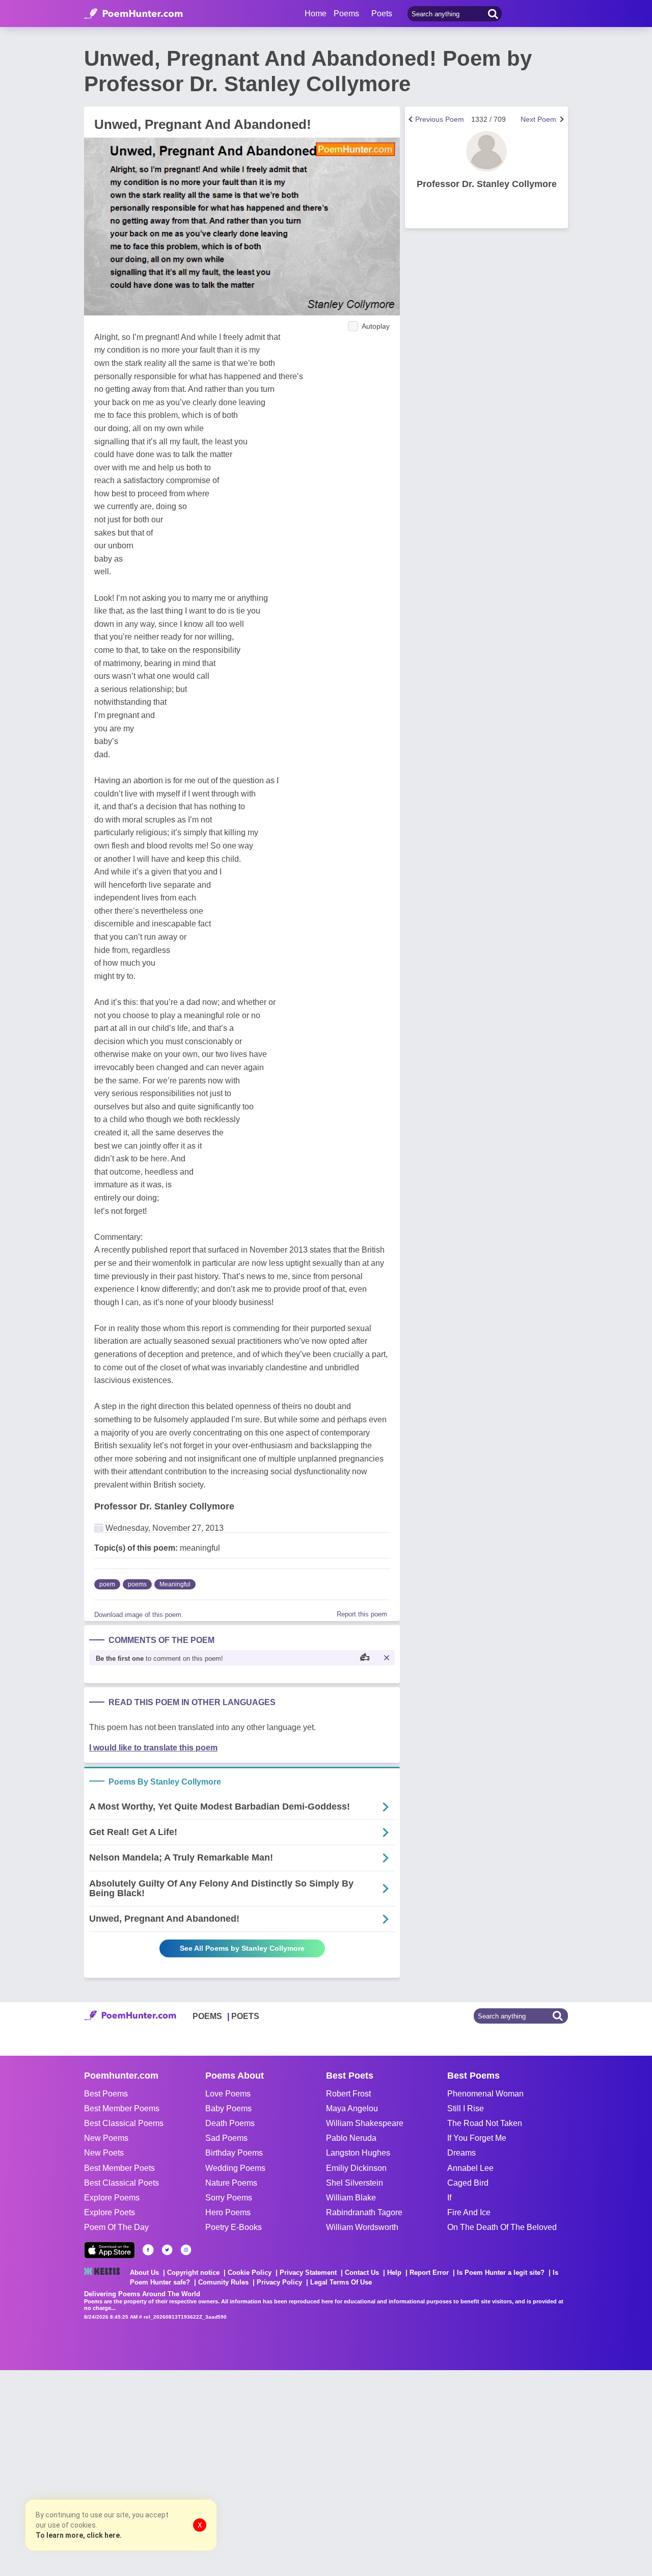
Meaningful (175, 1584)
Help (394, 2273)
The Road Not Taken (485, 2123)
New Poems (106, 2138)
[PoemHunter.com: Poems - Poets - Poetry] (133, 14)
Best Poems (106, 2094)
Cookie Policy (250, 2273)
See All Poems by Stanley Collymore (242, 1948)
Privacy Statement (308, 2273)
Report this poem (362, 1614)
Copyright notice (193, 2273)
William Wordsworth (362, 2227)
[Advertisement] (153, 2472)
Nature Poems (231, 2183)
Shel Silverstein (355, 2183)
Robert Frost (348, 2094)
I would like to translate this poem (153, 1748)
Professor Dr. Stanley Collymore (164, 1506)
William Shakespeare (365, 2123)
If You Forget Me (477, 2138)
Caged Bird (468, 2183)
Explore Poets (110, 2212)
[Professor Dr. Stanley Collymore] (486, 151)
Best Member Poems (122, 2108)
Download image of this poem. (139, 1615)
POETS (245, 2016)
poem (107, 1584)
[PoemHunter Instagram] (186, 2250)
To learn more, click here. (79, 2535)
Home (316, 14)
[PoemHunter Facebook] (148, 2250)
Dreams (461, 2153)
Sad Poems (226, 2138)
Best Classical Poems (124, 2123)
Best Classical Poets (121, 2183)
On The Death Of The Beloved (502, 2227)
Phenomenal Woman (485, 2094)
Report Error (429, 2273)
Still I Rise (466, 2108)
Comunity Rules (223, 2282)
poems (137, 1584)
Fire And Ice (469, 2212)
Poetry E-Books (234, 2227)
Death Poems (230, 2123)
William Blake (351, 2198)
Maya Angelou (352, 2108)
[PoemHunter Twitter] (167, 2250)
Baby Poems (228, 2108)
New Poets (104, 2153)
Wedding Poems (235, 2168)
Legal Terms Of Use (341, 2282)
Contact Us (362, 2273)
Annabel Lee (470, 2168)
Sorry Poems (229, 2198)
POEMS (207, 2016)
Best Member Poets (119, 2168)
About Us (144, 2273)
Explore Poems (112, 2198)
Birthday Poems (234, 2153)
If (449, 2198)
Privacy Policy (279, 2282)
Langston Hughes (358, 2153)
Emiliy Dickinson (356, 2168)
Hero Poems (228, 2212)
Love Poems (228, 2094)
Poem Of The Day (116, 2227)
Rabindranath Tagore (364, 2212)
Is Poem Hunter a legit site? (501, 2273)
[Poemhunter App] (110, 2250)
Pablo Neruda (351, 2138)
